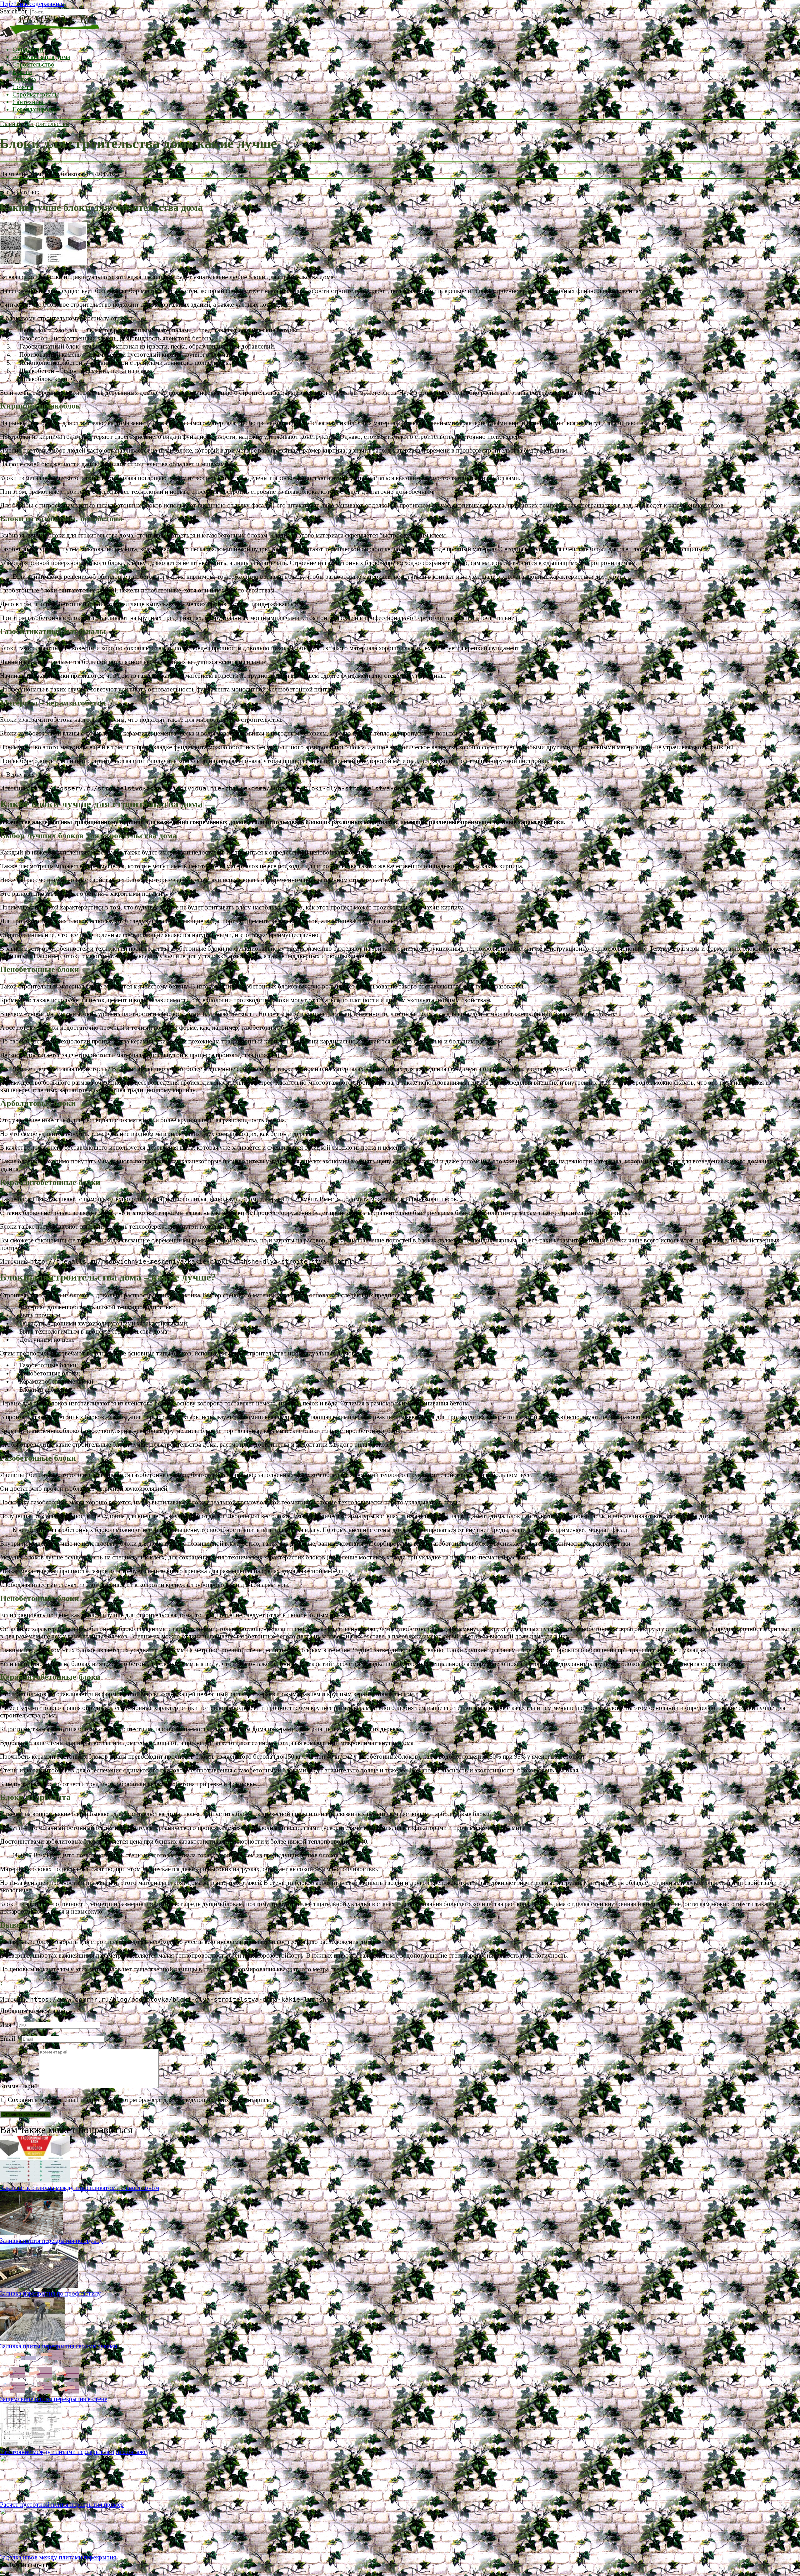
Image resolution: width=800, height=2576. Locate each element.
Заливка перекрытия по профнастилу (50, 2293)
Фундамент (28, 49)
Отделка (24, 79)
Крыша (22, 72)
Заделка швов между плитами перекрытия (58, 2557)
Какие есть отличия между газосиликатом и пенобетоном (80, 2188)
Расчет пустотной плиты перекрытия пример (62, 2504)
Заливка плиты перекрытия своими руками (59, 2346)
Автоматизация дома (41, 57)
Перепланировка (35, 109)
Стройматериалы (36, 94)
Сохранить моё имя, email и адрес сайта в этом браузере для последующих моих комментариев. (139, 2100)
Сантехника (29, 102)
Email (10, 2039)
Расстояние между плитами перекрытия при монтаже (73, 2452)
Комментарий (19, 2086)
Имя (8, 2024)
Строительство (33, 64)
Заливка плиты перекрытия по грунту (51, 2241)
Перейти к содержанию (32, 4)
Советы (23, 87)
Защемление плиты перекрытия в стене (54, 2399)
